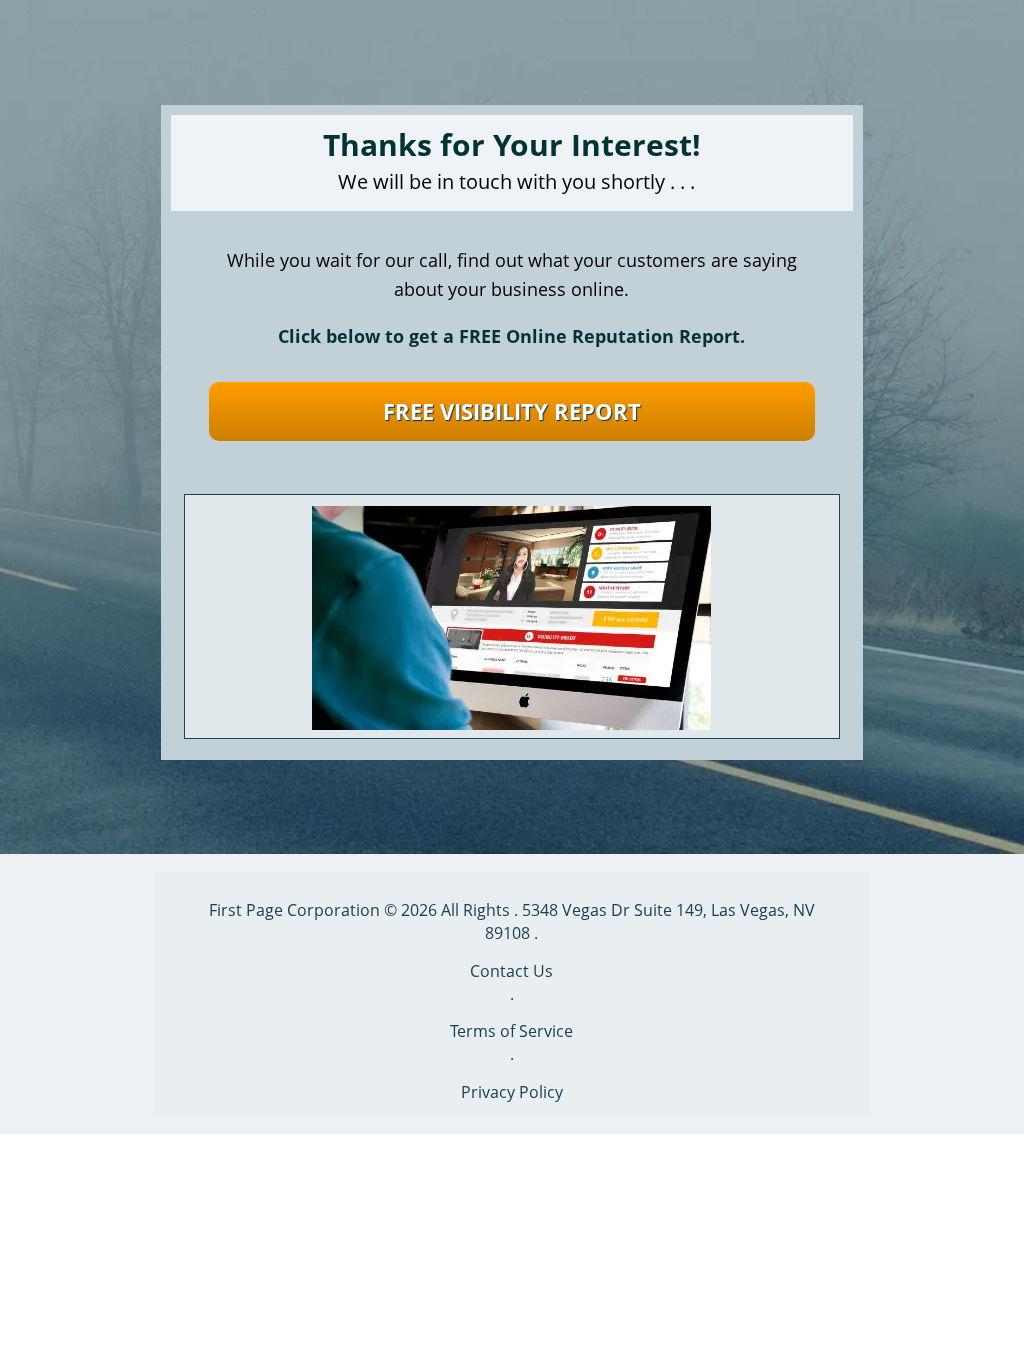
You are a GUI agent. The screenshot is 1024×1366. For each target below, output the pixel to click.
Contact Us (511, 971)
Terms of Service (511, 1031)
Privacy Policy (512, 1092)
